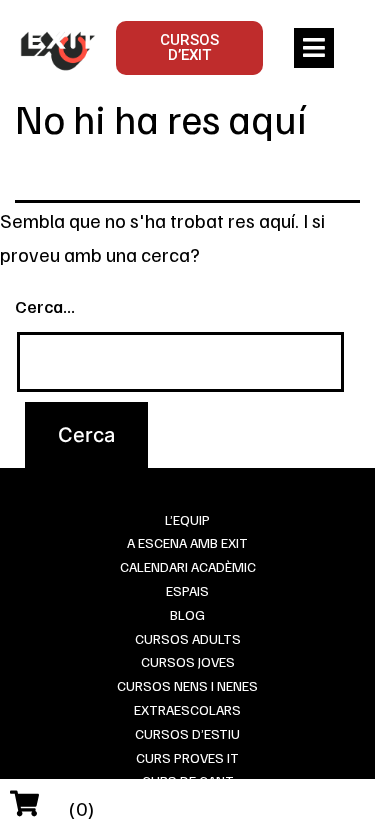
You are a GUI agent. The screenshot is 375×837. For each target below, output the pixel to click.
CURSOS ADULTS (188, 638)
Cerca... (45, 306)
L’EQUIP (187, 519)
